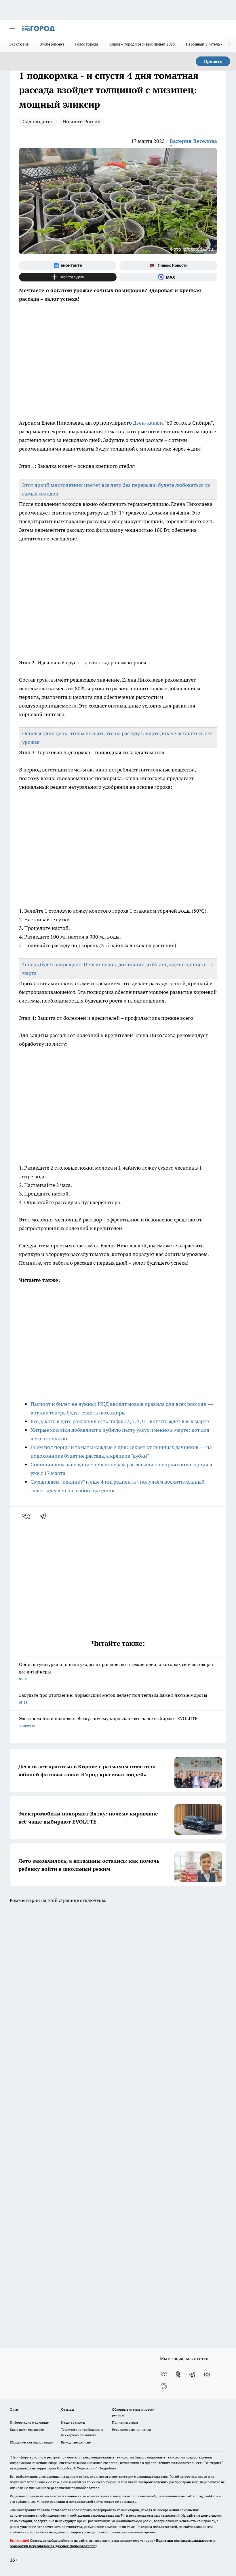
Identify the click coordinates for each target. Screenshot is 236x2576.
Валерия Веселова (193, 141)
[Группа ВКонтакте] (68, 266)
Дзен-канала (148, 423)
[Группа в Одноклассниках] (178, 2374)
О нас (14, 2409)
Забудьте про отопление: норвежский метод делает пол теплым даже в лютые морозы (113, 1698)
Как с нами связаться (27, 2430)
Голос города (87, 44)
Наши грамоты (73, 2422)
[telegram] (45, 1516)
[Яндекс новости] (168, 266)
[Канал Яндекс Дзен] (68, 277)
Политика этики (125, 2422)
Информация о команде (29, 2422)
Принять (213, 61)
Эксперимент (52, 44)
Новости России (82, 121)
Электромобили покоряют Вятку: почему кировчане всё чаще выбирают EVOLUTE (108, 1722)
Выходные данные (76, 2442)
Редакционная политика (131, 2430)
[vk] (27, 1516)
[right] (230, 45)
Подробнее (107, 2468)
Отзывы (67, 2409)
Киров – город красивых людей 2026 (142, 44)
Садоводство (38, 121)
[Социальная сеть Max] (168, 277)
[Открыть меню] (12, 29)
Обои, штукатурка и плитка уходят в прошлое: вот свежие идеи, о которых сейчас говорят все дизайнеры (116, 1671)
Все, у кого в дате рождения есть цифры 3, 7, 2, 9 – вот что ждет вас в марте (120, 1421)
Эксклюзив (19, 44)
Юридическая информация (32, 2442)
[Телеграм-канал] (193, 2374)
